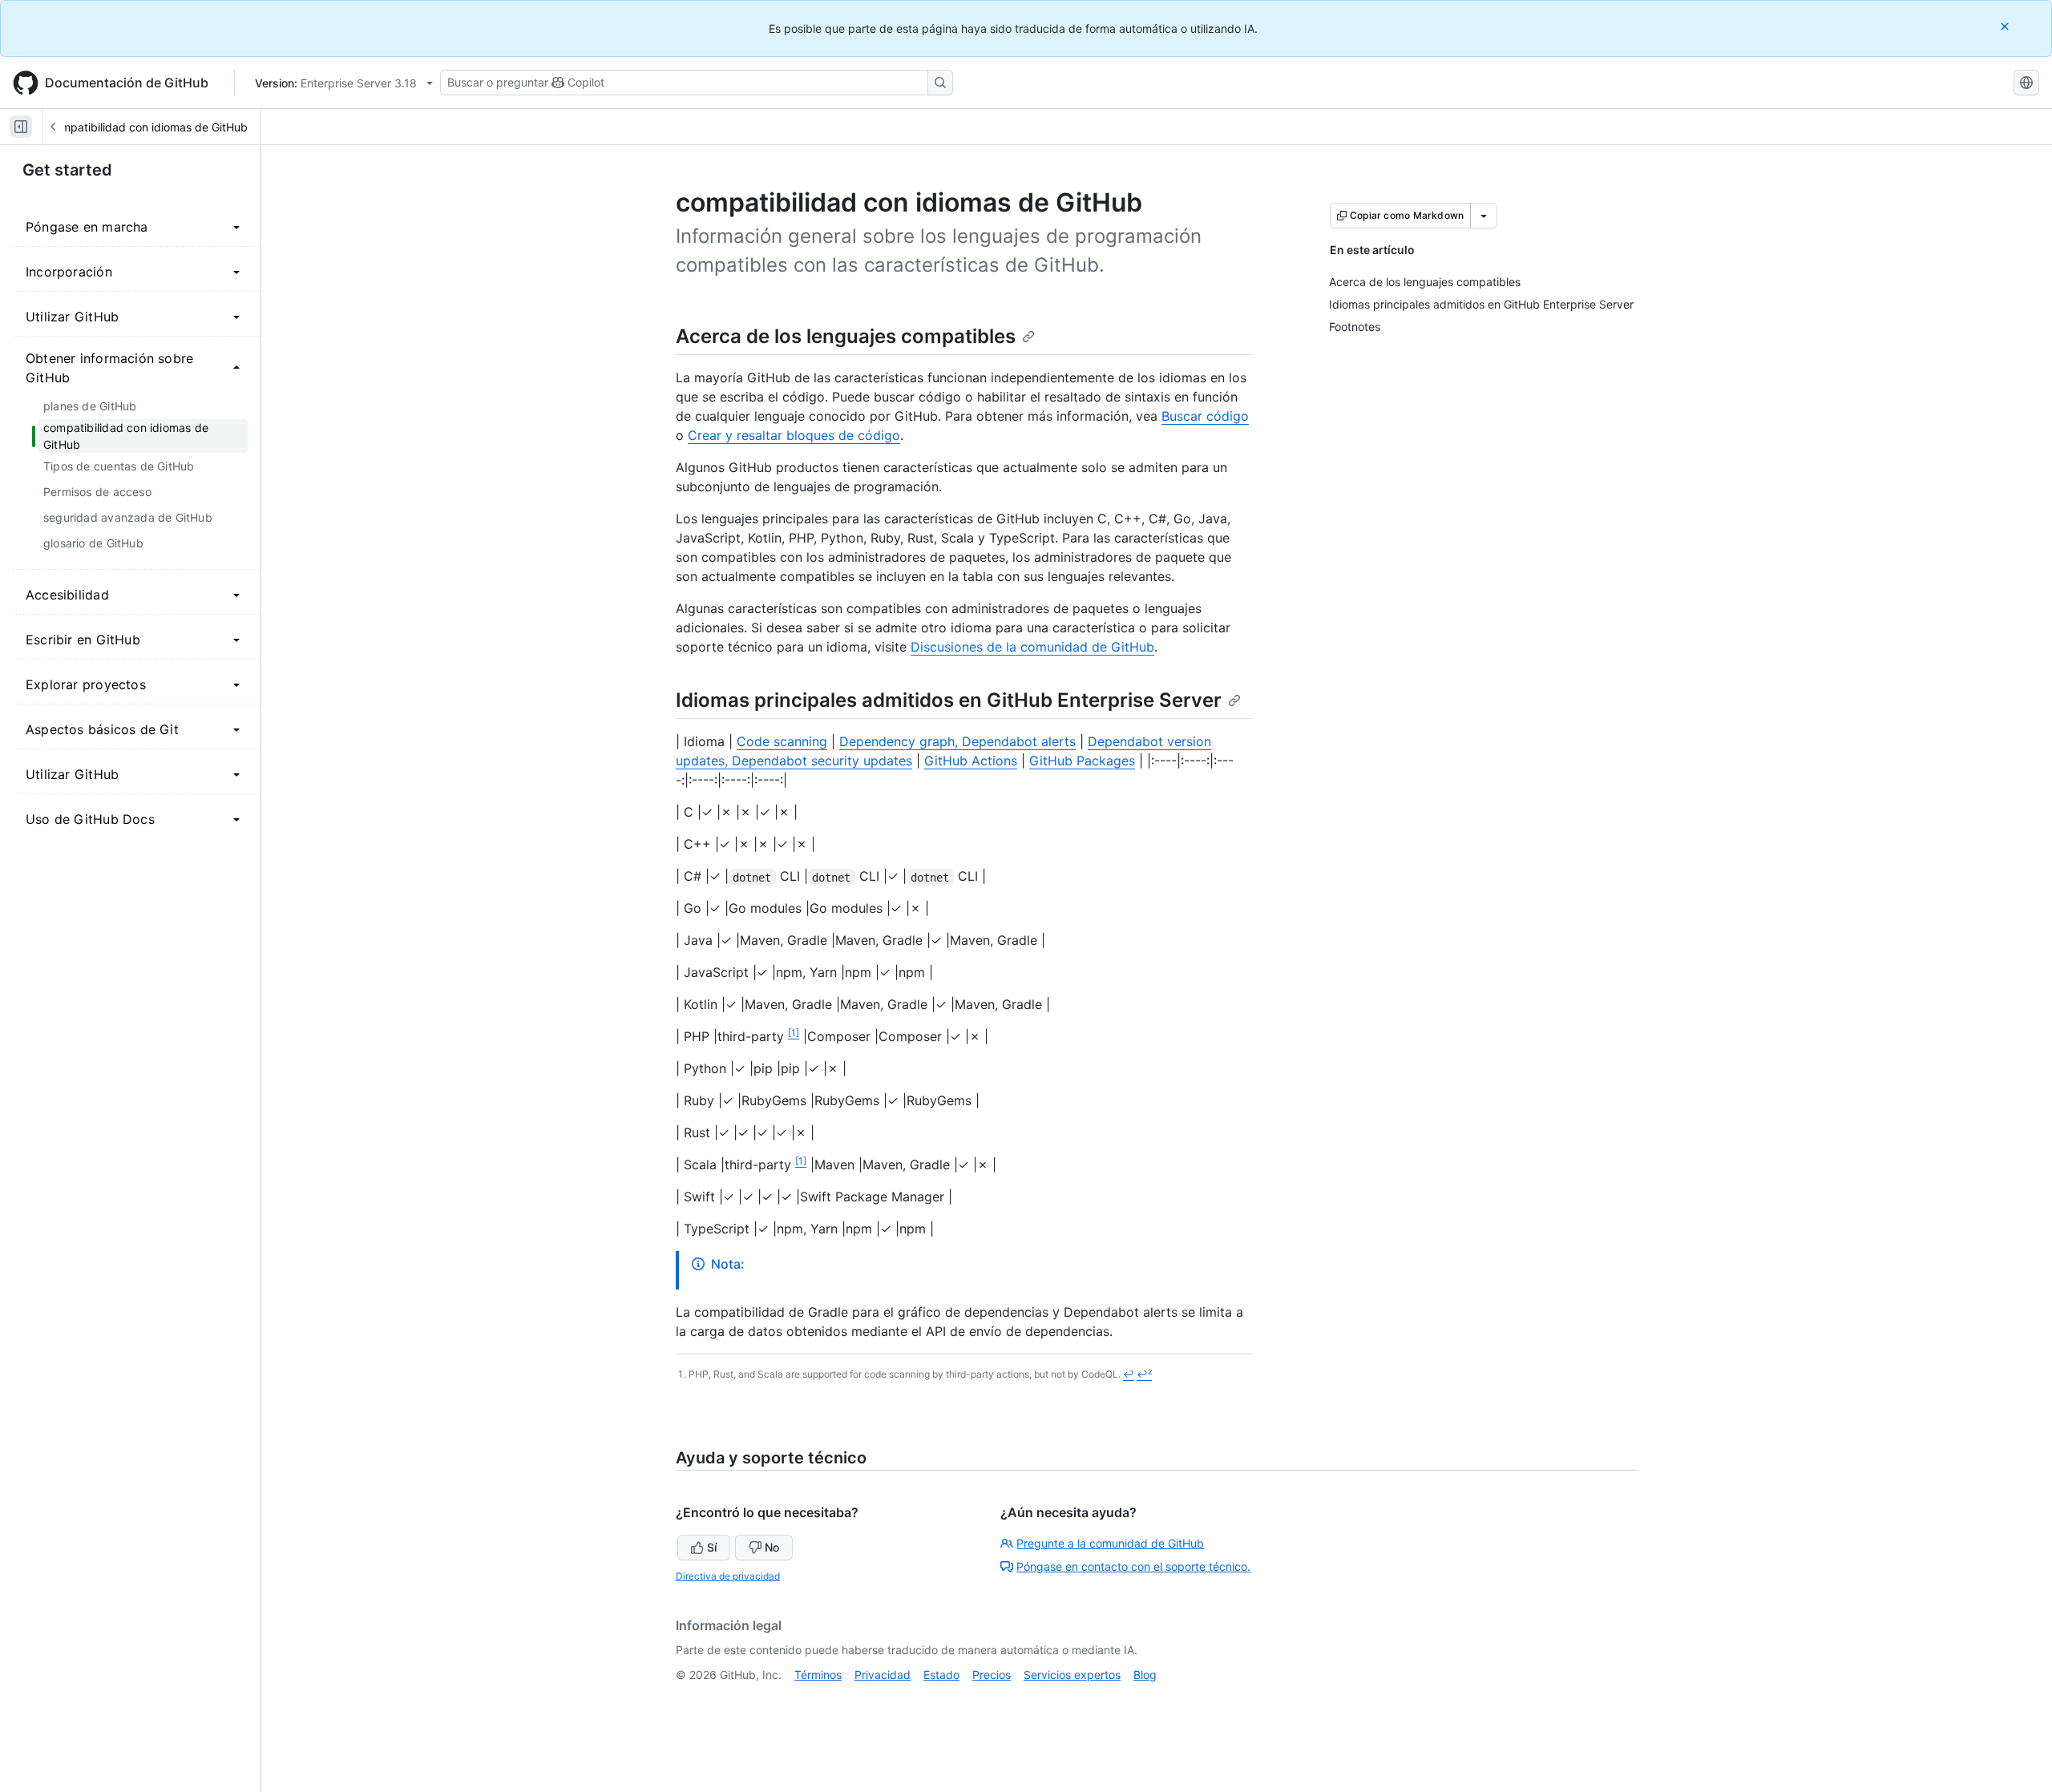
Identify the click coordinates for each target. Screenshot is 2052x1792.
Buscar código (1205, 416)
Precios (992, 1675)
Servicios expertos (1072, 1675)
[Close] (2006, 26)
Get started (67, 170)
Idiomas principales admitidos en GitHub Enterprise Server (949, 700)
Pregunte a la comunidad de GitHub (1110, 1543)
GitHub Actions (971, 761)
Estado (941, 1675)
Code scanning (782, 741)
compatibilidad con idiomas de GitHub (148, 127)
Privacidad (883, 1675)
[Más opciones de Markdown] (1484, 216)
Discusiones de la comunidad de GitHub (1032, 647)
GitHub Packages (1082, 761)
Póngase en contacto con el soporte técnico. (1133, 1566)
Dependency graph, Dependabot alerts (957, 741)
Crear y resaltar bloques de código (794, 435)
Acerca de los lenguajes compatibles (846, 336)
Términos (818, 1675)
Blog (1145, 1675)
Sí (712, 1547)
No (772, 1547)
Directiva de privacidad (728, 1576)
